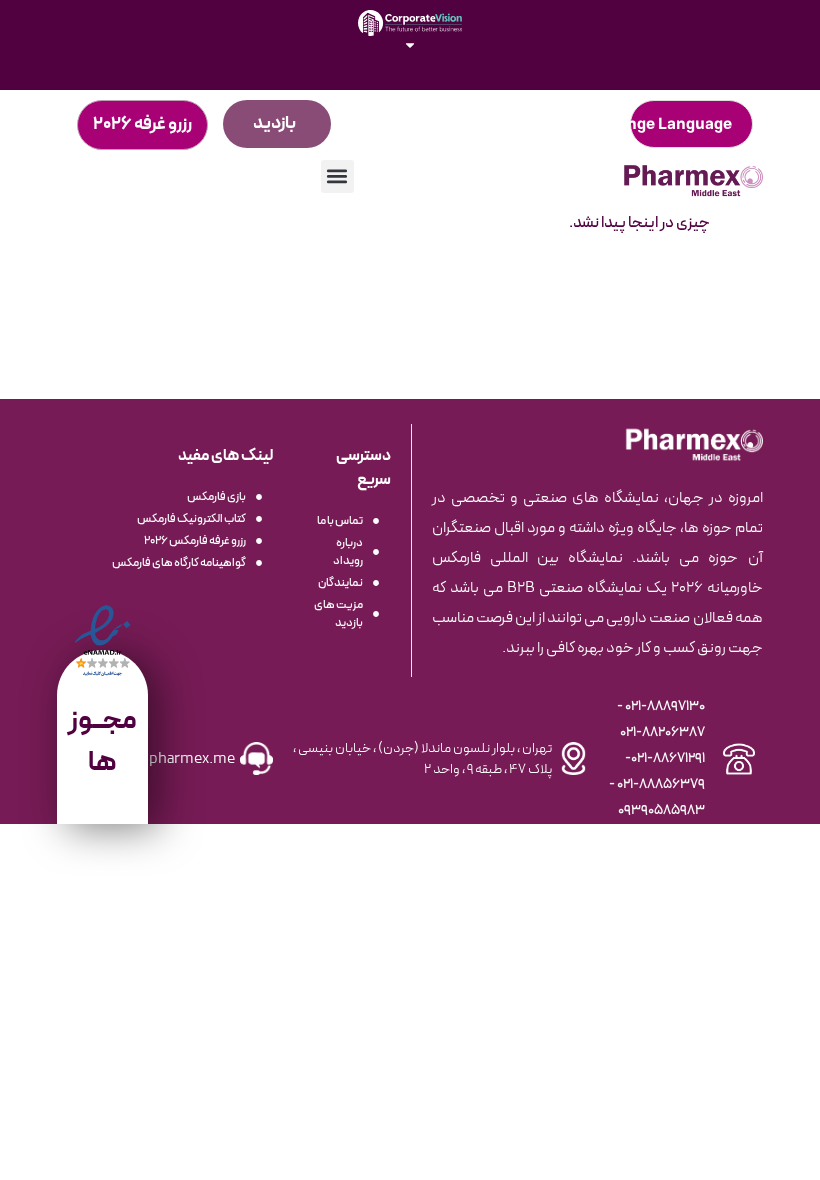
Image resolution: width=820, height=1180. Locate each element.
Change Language (664, 124)
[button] (337, 176)
